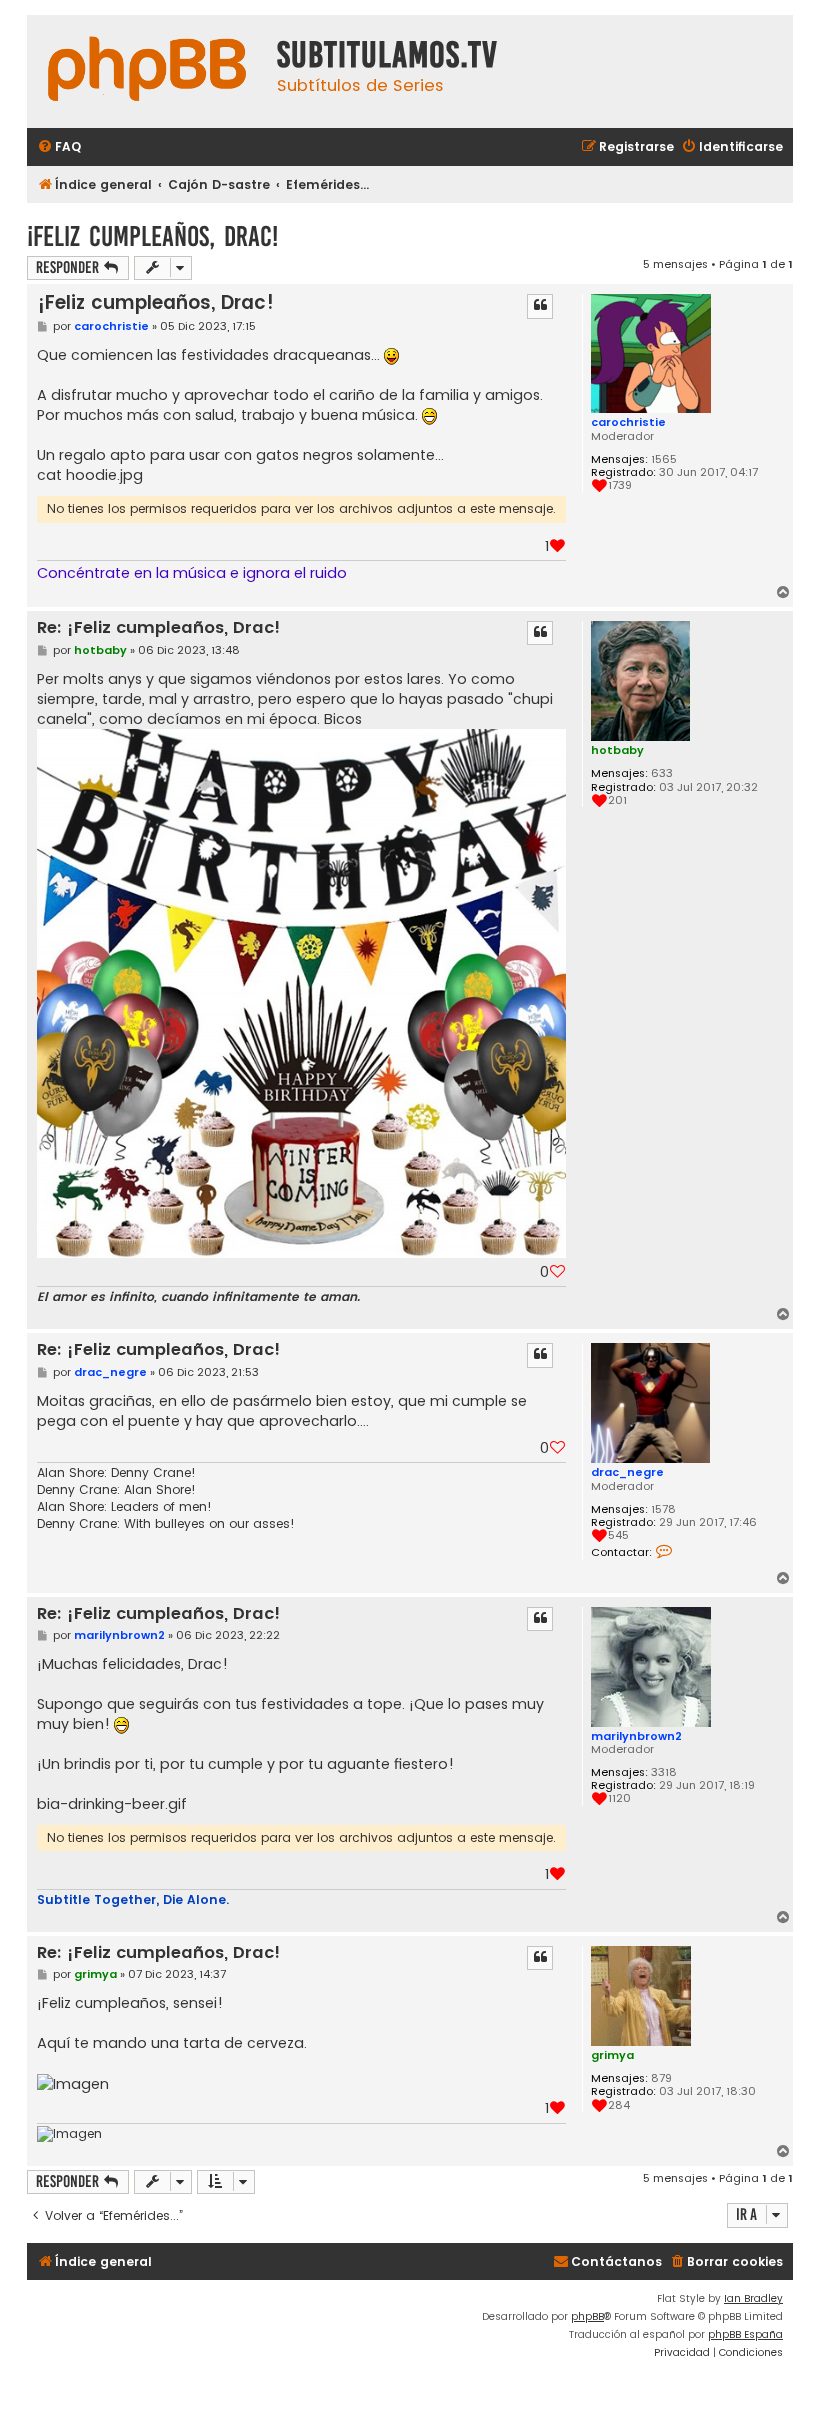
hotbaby (617, 750)
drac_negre (627, 1472)
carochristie (628, 422)
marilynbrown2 (636, 1736)
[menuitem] (59, 147)
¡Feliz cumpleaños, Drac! (152, 236)
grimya (612, 2055)
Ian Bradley (753, 2298)
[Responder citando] (540, 306)
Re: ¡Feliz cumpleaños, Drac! (158, 628)
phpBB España (745, 2334)
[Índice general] (147, 71)
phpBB (587, 2316)
